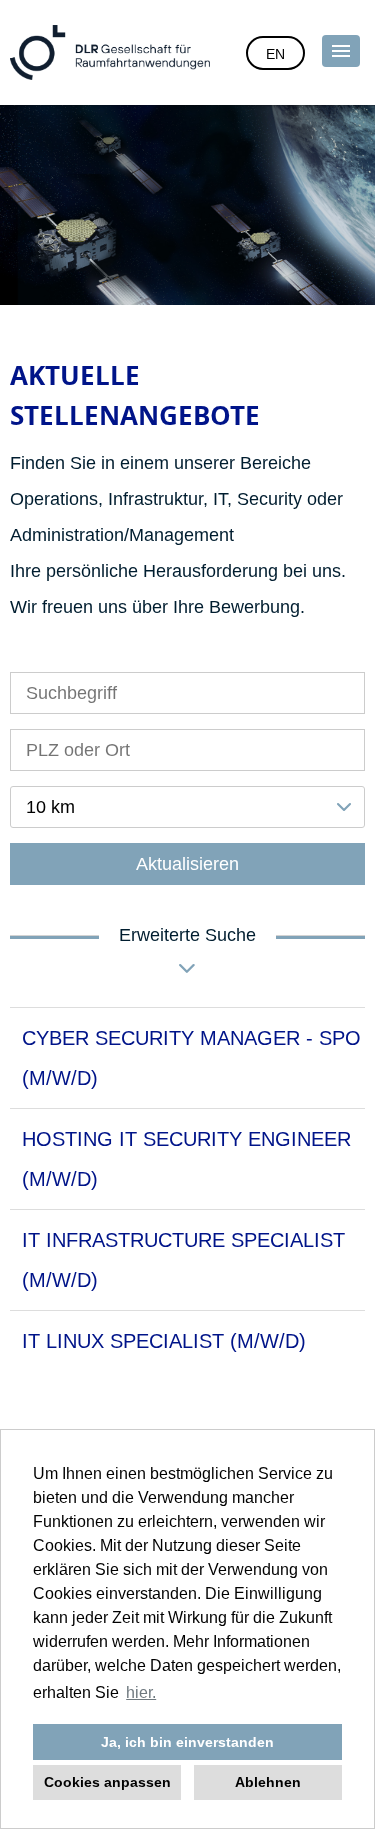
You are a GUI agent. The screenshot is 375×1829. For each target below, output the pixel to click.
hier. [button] (141, 1692)
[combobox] (187, 807)
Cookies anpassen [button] (107, 1782)
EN (275, 54)
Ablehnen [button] (268, 1782)
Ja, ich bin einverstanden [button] (187, 1742)
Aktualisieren (187, 864)
